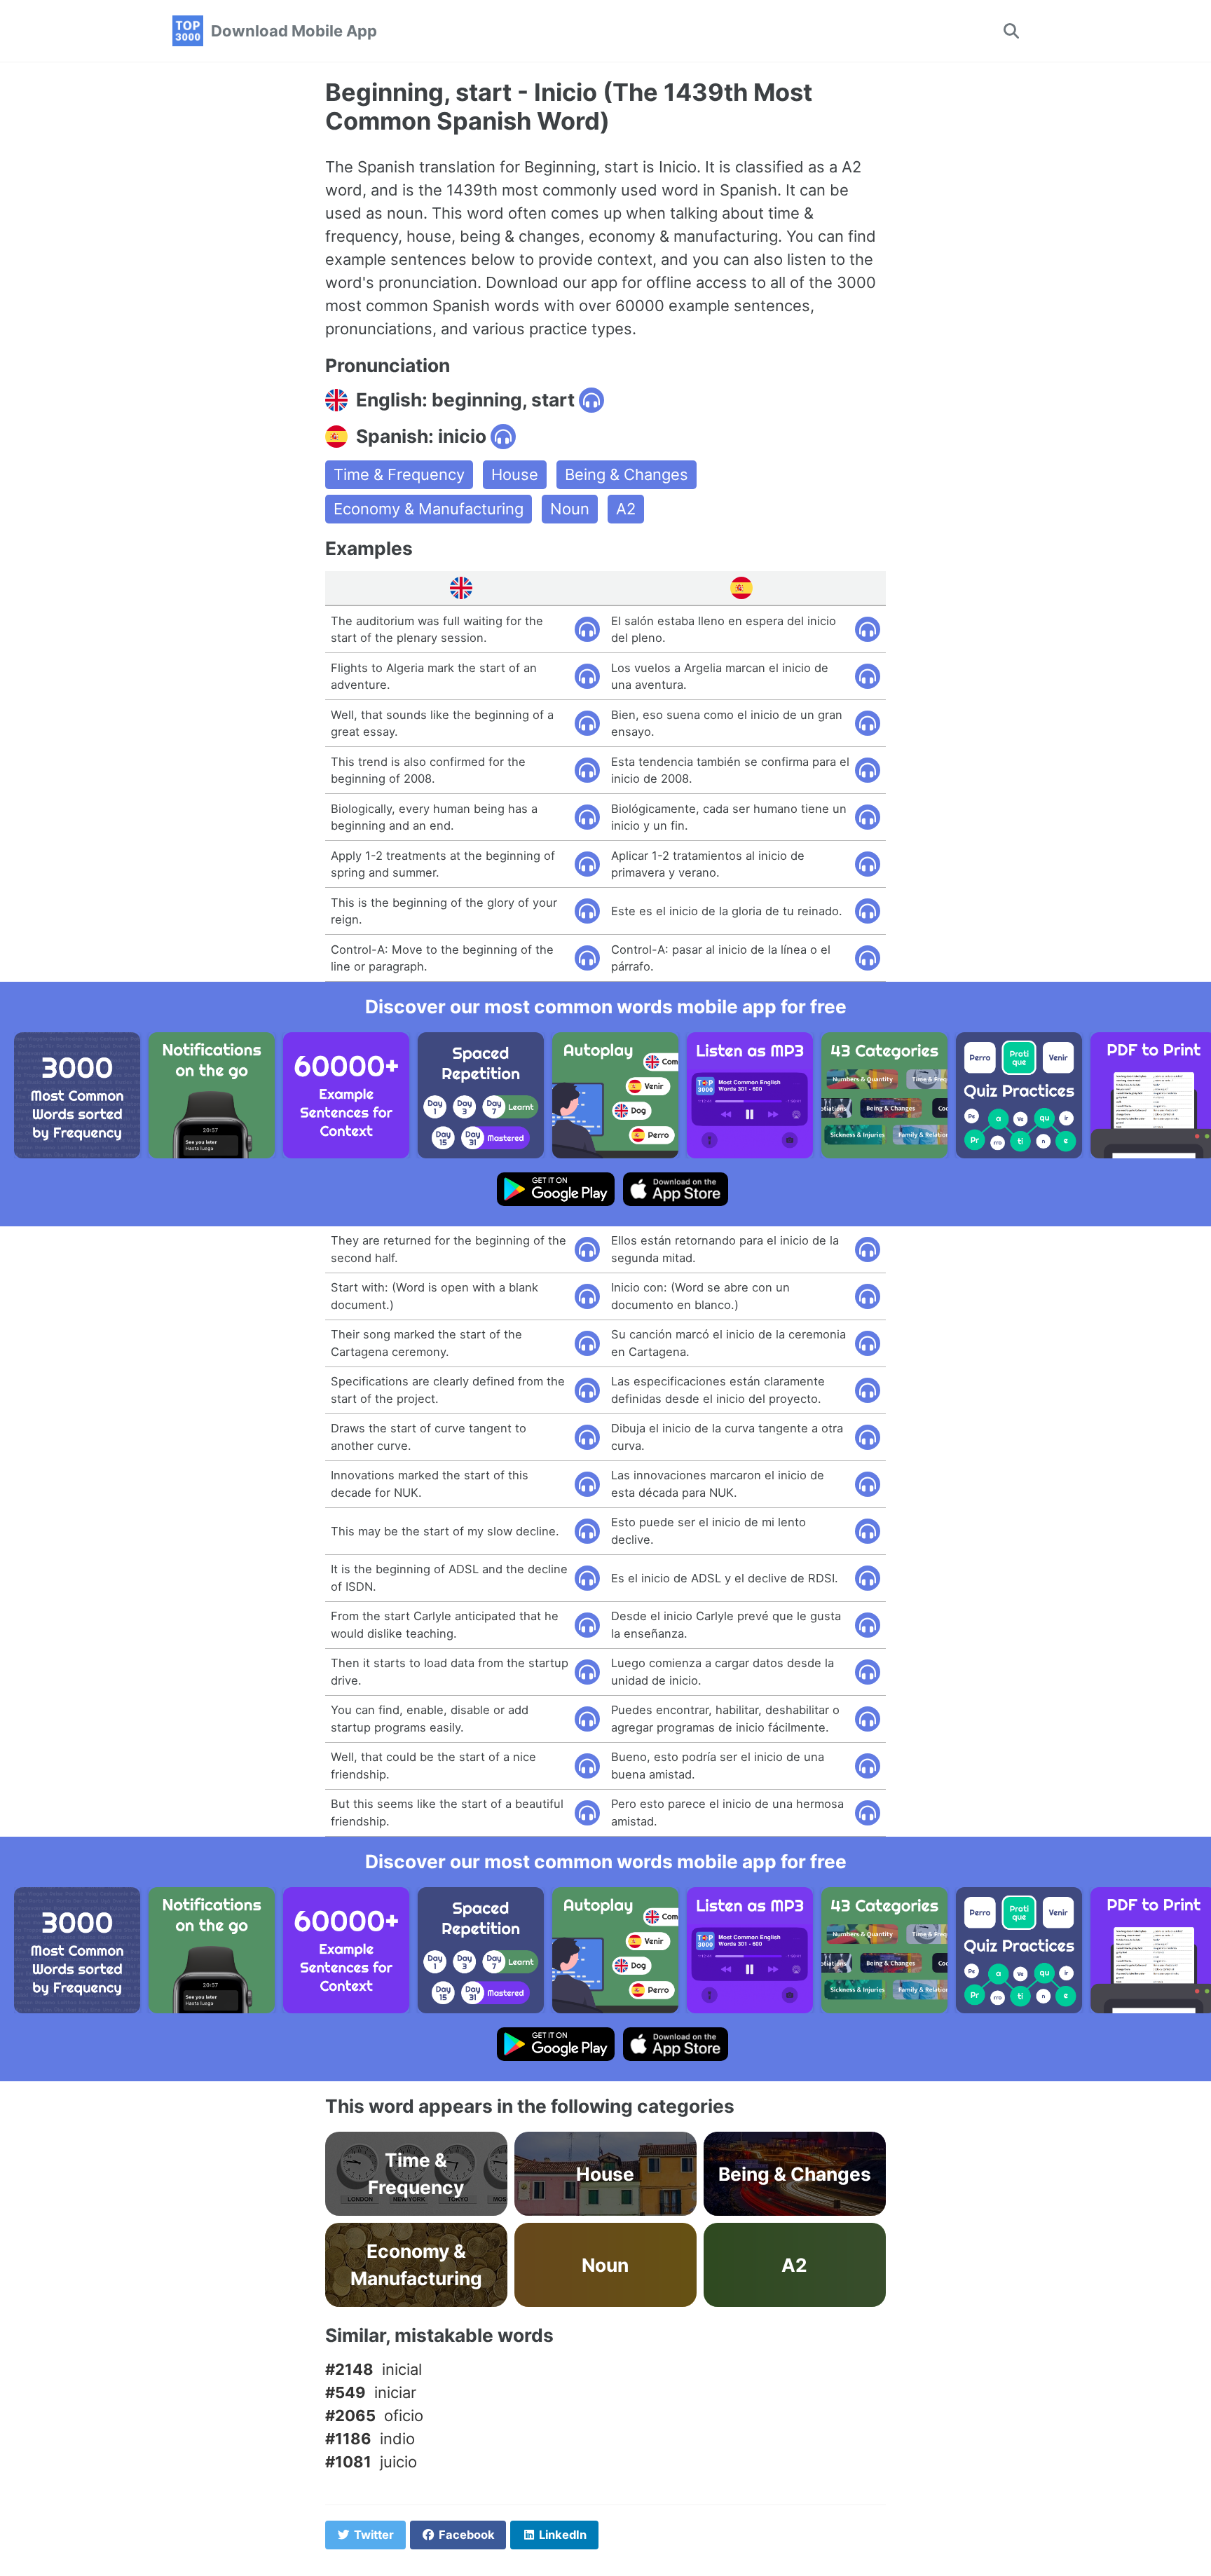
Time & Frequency (399, 474)
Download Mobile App (294, 31)
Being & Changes (627, 474)
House (515, 474)
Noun (570, 509)
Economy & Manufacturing (429, 509)
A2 (626, 509)
